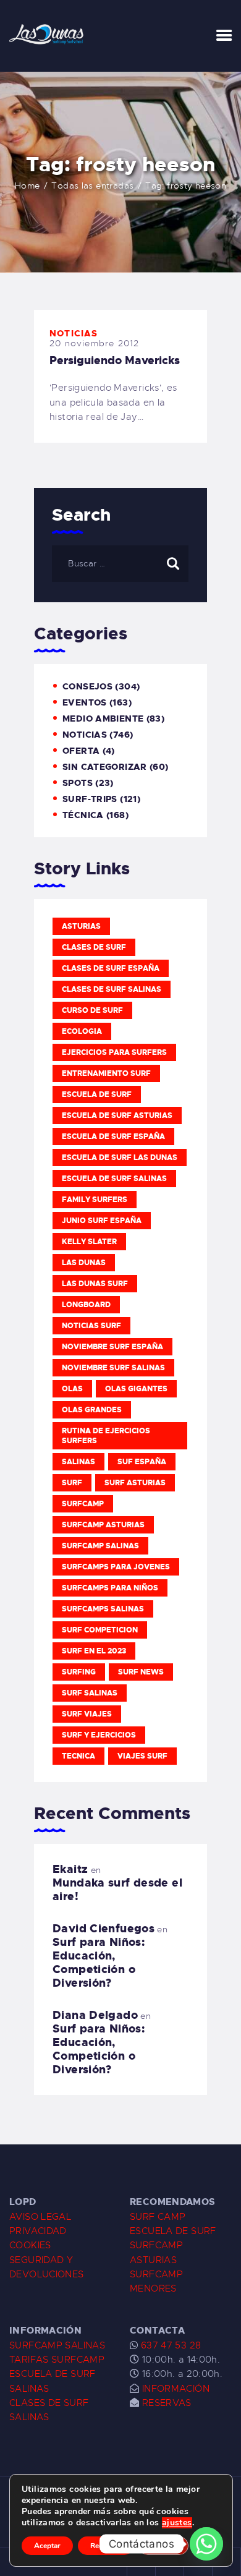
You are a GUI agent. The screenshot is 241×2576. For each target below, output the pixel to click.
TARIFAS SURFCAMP (57, 2360)
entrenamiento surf (106, 1073)
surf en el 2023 (94, 1651)
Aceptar (47, 2546)
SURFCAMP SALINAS (57, 2345)
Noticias (74, 333)
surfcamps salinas (103, 1609)
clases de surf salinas (112, 989)
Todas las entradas (92, 186)
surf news (141, 1672)
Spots (78, 783)
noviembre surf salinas (113, 1368)
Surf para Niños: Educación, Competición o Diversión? (99, 1963)
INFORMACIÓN (176, 2389)
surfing (79, 1672)
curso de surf (92, 1010)
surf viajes (87, 1714)
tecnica (78, 1756)
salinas (78, 1462)
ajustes (177, 2523)
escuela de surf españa (113, 1137)
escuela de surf (97, 1094)
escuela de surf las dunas (120, 1158)
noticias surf (91, 1326)
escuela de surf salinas (114, 1179)
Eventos (85, 702)
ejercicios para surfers (114, 1052)
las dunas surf (95, 1284)
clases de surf (94, 947)
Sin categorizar (105, 767)
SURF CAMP (158, 2217)
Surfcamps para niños (110, 1588)
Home (27, 186)
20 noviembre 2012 (94, 343)
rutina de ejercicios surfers (106, 1436)
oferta (81, 751)
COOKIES (30, 2245)
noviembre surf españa (112, 1347)
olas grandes (92, 1410)
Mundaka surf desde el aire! (117, 1890)
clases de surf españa (111, 968)
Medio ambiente (103, 719)
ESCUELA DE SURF (173, 2231)
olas (72, 1389)
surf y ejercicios (99, 1735)
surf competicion (100, 1630)
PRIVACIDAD (38, 2231)
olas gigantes (136, 1389)
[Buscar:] (120, 563)
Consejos (87, 686)
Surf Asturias (135, 1483)
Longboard (86, 1305)
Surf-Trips (90, 799)
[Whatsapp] (206, 2544)
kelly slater (89, 1242)
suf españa (142, 1462)
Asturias (81, 926)
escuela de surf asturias (117, 1115)
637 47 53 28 (169, 2345)
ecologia (82, 1031)
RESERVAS (167, 2403)
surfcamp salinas (100, 1546)
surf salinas (90, 1693)
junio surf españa (102, 1221)
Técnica (83, 815)
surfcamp (83, 1504)
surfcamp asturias (103, 1525)
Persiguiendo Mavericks (115, 360)
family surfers (95, 1200)
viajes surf (142, 1756)
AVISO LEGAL (40, 2217)
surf (72, 1483)
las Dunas (84, 1263)
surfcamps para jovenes (116, 1567)
